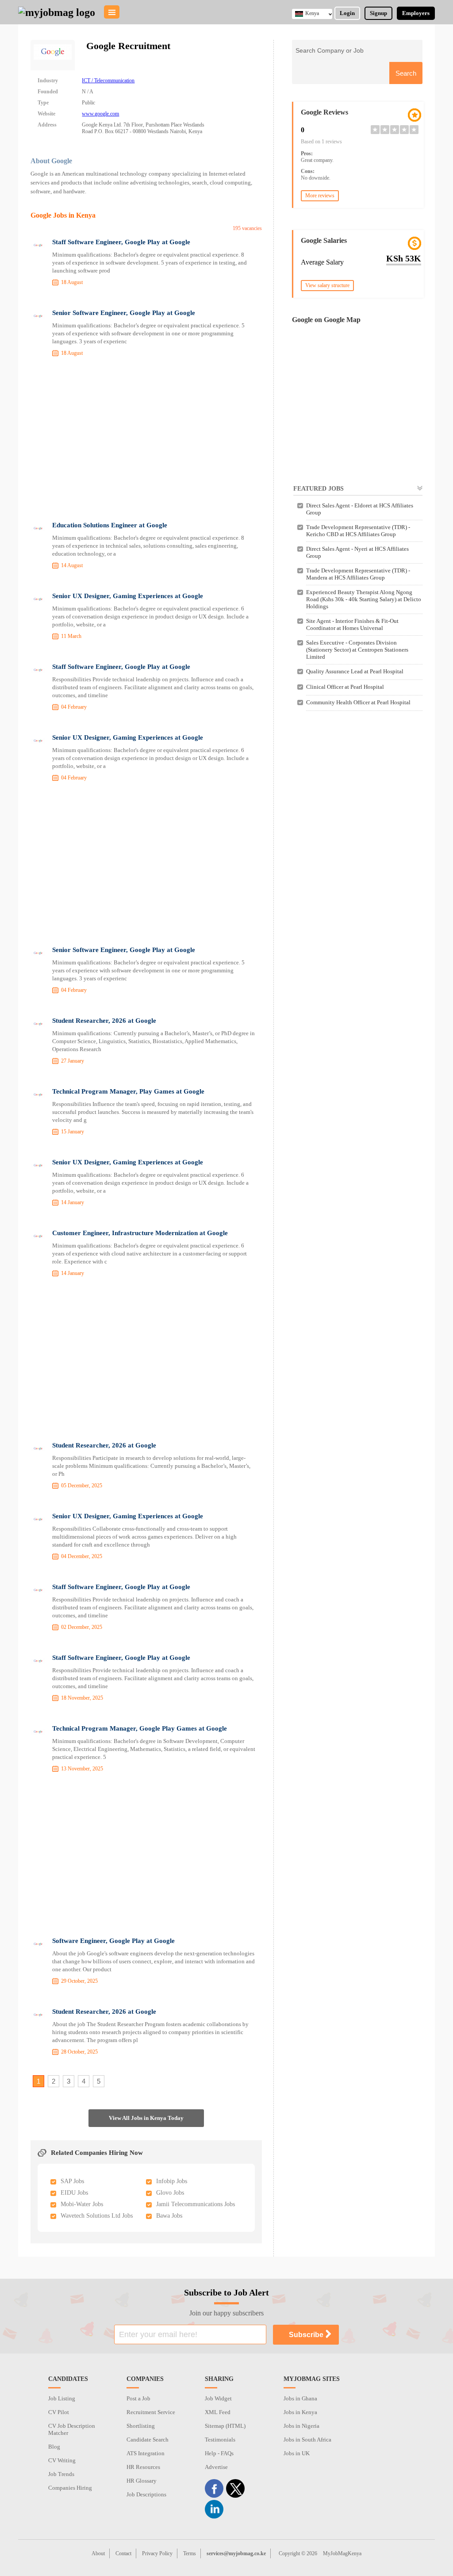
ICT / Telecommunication (108, 81)
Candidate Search (148, 2440)
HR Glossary (142, 2481)
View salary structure (327, 285)
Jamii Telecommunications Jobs (196, 2204)
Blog (54, 2447)
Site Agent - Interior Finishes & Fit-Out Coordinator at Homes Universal (352, 624)
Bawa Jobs (169, 2216)
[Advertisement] (146, 441)
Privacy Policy (157, 2553)
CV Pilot (59, 2412)
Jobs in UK (297, 2453)
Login (347, 13)
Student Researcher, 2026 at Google (104, 1021)
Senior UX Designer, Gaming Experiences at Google (128, 596)
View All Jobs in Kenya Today (146, 2118)
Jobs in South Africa (307, 2440)
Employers (416, 13)
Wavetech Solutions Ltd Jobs (97, 2216)
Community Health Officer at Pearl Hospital (358, 702)
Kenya (312, 13)
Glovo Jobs (170, 2193)
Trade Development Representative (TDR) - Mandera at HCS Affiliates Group (358, 574)
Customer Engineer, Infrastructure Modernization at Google (140, 1233)
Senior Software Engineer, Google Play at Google (124, 313)
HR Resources (143, 2467)
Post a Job (138, 2398)
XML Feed (218, 2412)
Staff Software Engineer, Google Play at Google (121, 242)
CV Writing (62, 2460)
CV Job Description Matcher (72, 2429)
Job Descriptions (146, 2494)
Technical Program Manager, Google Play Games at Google (140, 1728)
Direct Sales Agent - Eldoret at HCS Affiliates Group (360, 509)
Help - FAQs (219, 2453)
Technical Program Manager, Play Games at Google (128, 1091)
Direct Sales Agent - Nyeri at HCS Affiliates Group (357, 552)
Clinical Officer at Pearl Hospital (345, 687)
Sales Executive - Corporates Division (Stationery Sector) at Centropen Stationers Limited (357, 650)
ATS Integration (146, 2453)
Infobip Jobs (172, 2181)
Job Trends (61, 2474)
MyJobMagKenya (342, 2553)
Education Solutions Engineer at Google (110, 525)
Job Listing (62, 2398)
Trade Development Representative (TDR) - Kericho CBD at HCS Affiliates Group (358, 531)
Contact (123, 2553)
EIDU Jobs (74, 2193)
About (98, 2553)
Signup (378, 13)
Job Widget (218, 2398)
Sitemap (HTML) (225, 2426)
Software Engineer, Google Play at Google (113, 1941)
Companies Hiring (70, 2488)
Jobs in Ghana (300, 2398)
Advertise (216, 2467)
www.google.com (100, 114)
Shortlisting (141, 2426)
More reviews (320, 196)
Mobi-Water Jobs (82, 2204)
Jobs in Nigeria (301, 2426)
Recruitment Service (151, 2412)
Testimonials (220, 2440)
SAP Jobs (72, 2181)
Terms (190, 2553)
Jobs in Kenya (300, 2412)
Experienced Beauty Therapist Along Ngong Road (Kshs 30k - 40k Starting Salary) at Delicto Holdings (364, 599)
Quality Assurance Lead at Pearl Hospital (355, 671)
